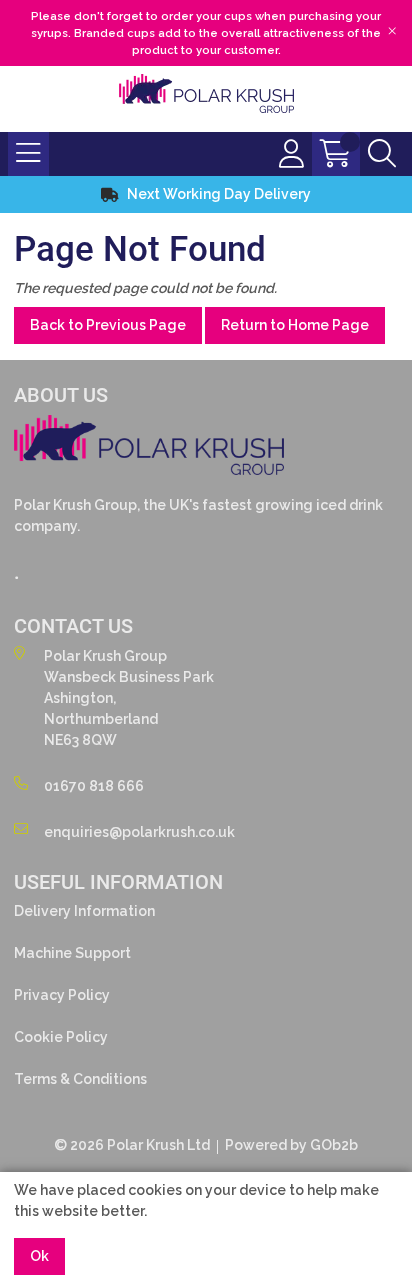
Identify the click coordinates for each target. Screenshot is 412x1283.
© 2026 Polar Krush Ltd (132, 1145)
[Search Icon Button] (382, 154)
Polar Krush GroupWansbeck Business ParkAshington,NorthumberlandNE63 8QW (129, 698)
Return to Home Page (295, 325)
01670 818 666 (94, 786)
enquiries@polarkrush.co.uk (139, 832)
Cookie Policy (61, 1037)
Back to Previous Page (108, 325)
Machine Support (72, 953)
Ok (39, 1256)
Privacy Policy (62, 995)
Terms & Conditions (80, 1079)
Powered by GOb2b (291, 1145)
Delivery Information (84, 911)
